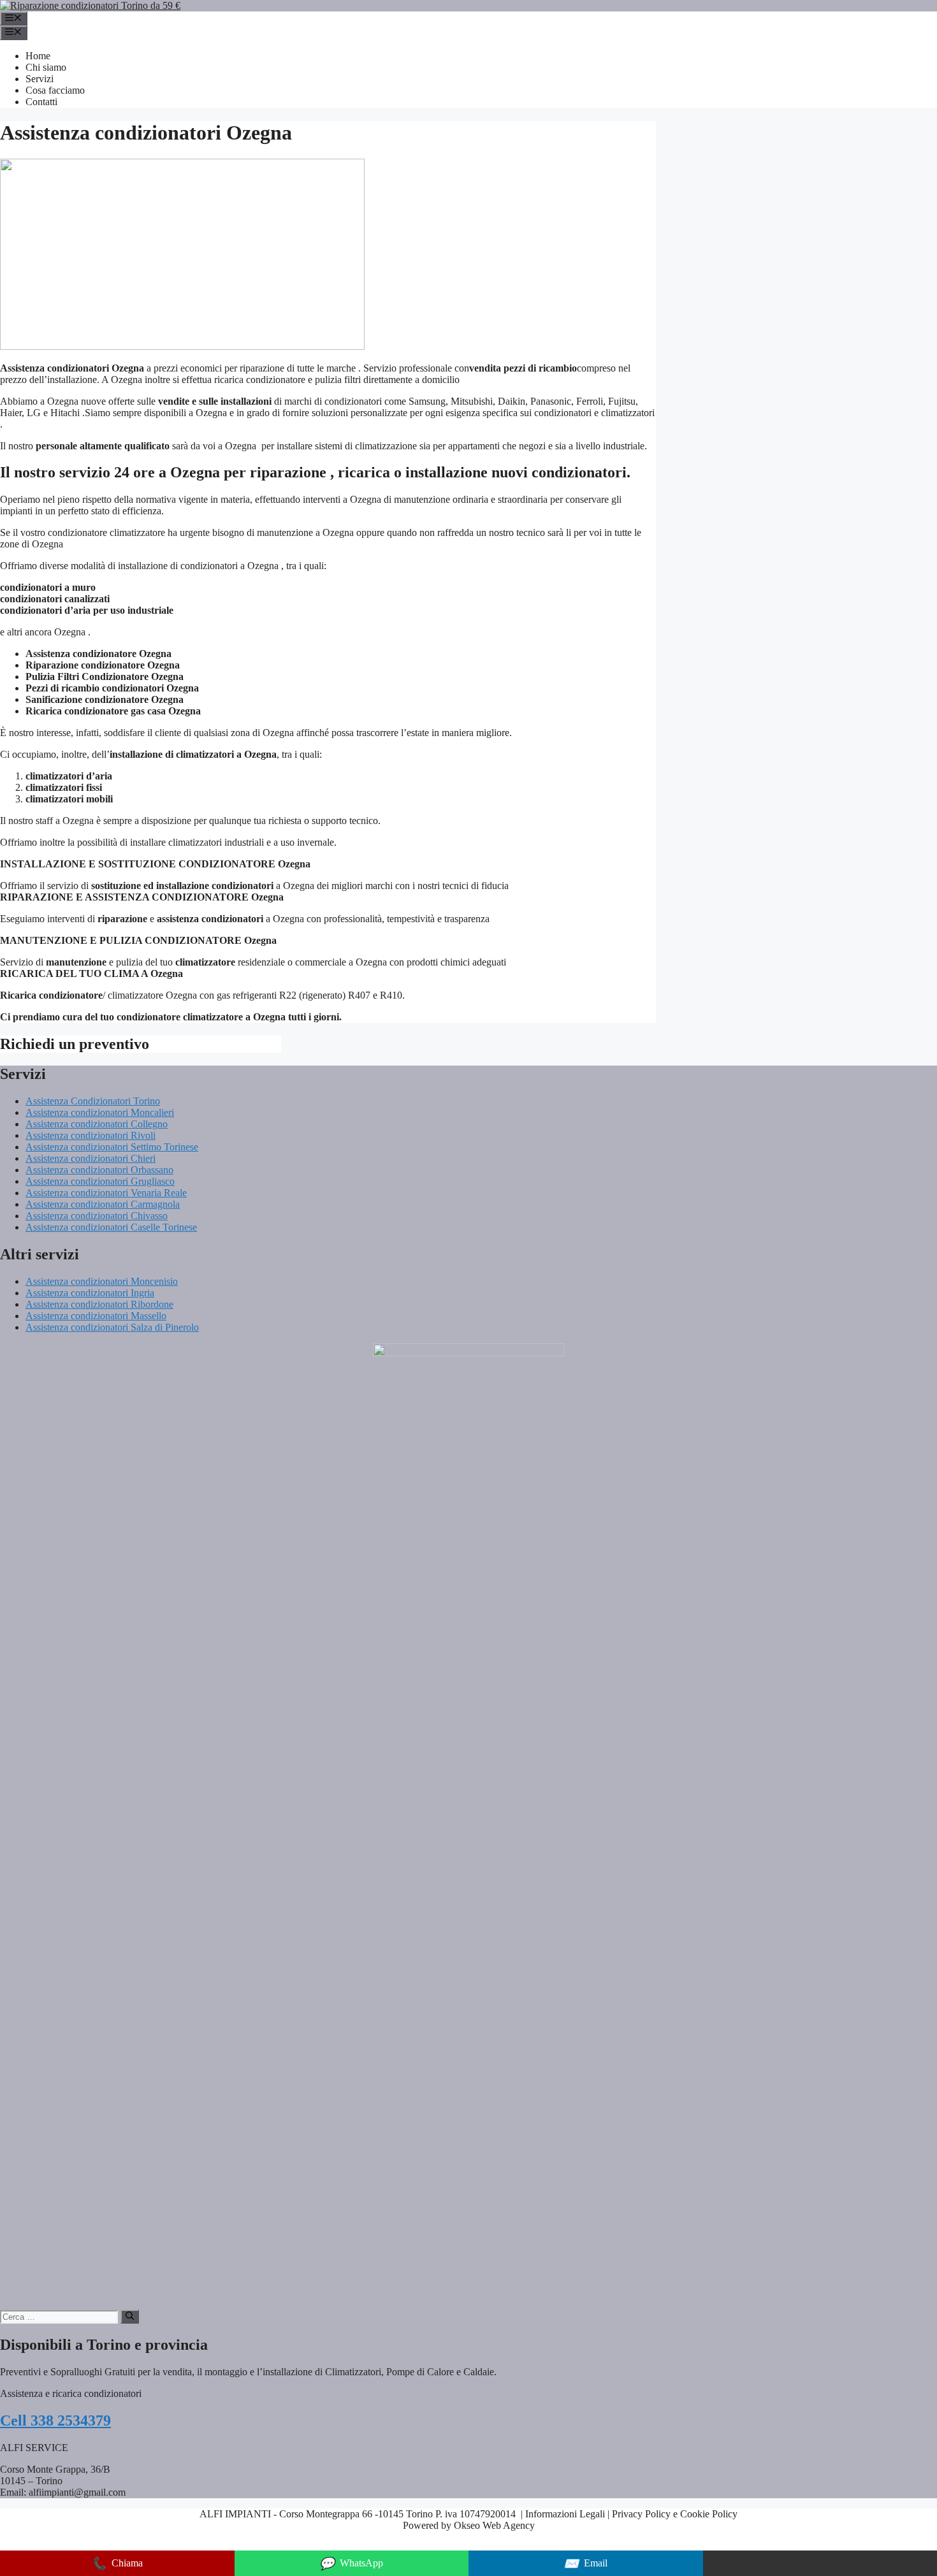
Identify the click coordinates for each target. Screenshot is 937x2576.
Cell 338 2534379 (55, 2420)
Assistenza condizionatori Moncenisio (102, 1281)
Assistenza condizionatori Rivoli (91, 1135)
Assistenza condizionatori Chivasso (97, 1216)
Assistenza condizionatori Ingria (90, 1293)
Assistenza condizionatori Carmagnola (103, 1204)
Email (585, 2564)
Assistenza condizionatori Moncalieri (100, 1112)
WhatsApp (351, 2564)
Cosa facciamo (55, 90)
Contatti (41, 102)
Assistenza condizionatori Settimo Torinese (112, 1147)
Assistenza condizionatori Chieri (91, 1158)
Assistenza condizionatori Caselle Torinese (111, 1227)
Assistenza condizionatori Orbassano (99, 1170)
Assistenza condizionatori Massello (96, 1316)
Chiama (117, 2564)
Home (38, 56)
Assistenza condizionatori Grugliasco (100, 1181)
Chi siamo (46, 67)
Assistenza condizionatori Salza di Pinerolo (112, 1327)
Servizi (40, 79)
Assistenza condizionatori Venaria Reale (106, 1193)
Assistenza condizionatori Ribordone (99, 1304)
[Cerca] (130, 2317)
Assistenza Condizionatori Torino (93, 1101)
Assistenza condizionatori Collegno (97, 1124)
